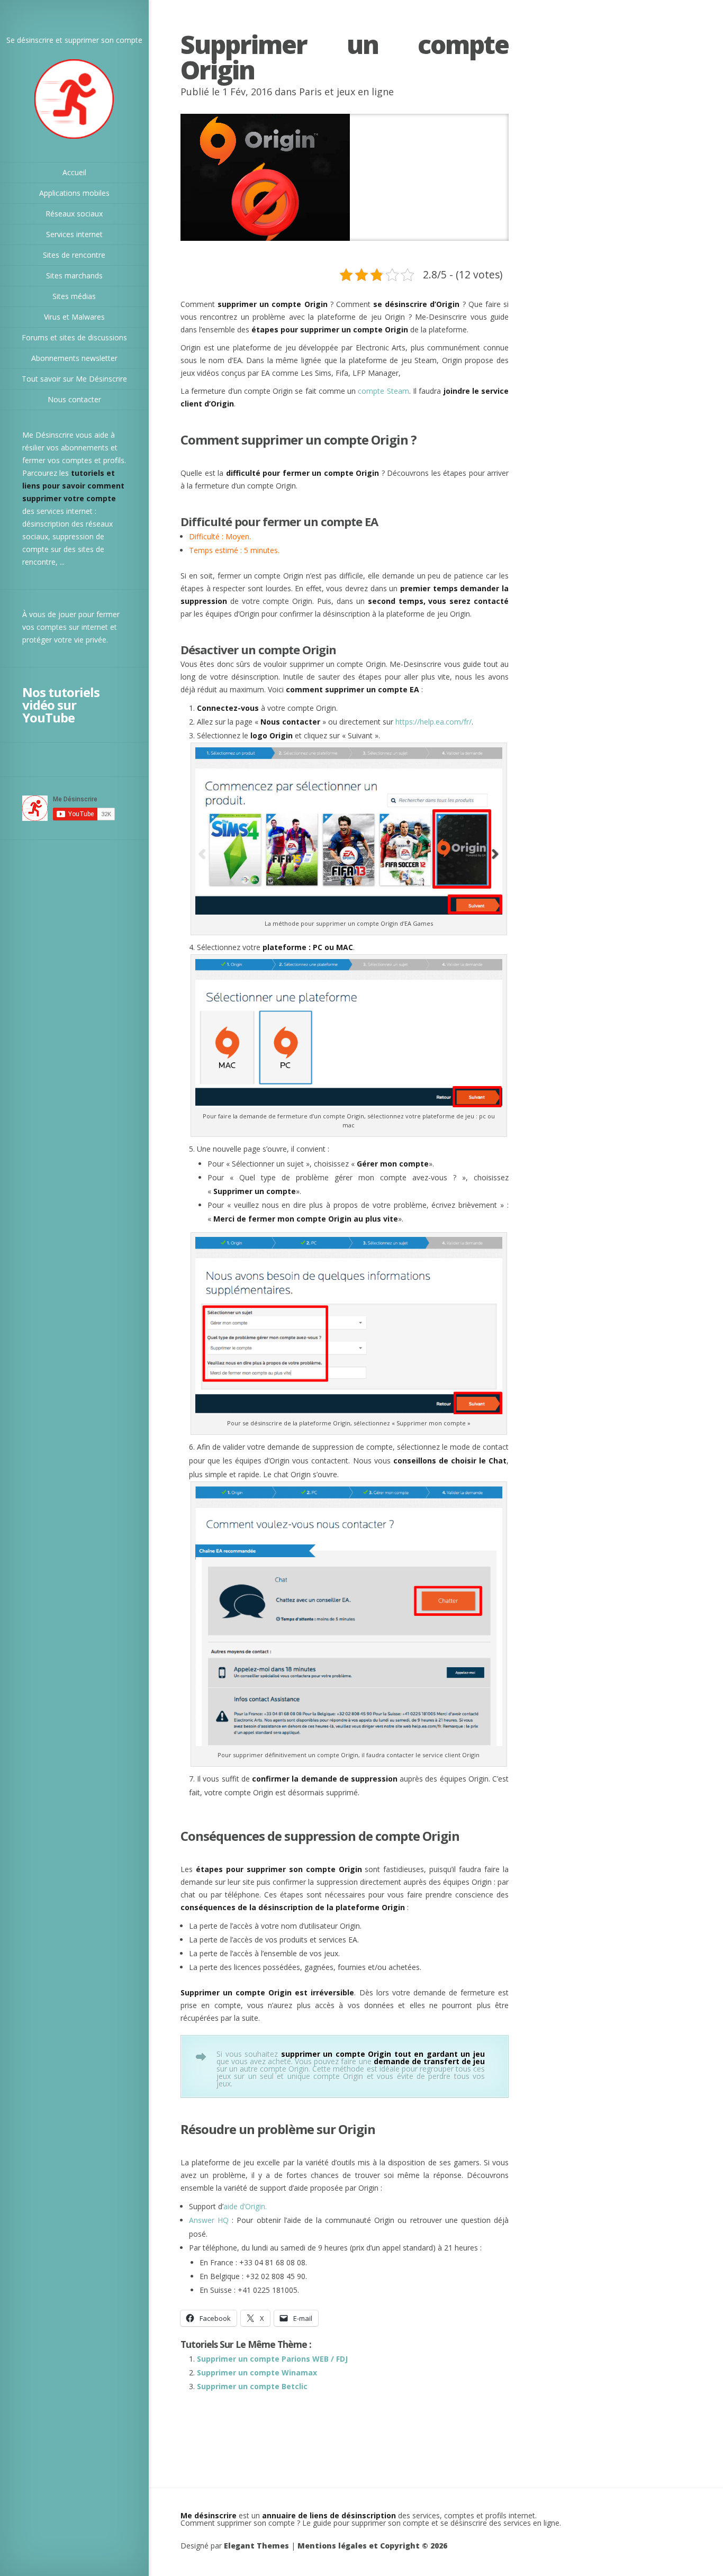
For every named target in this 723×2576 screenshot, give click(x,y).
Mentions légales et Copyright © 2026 (372, 2546)
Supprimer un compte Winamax (257, 2372)
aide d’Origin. (245, 2206)
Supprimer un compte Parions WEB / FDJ (272, 2359)
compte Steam (383, 391)
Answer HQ (209, 2220)
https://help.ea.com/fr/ (433, 722)
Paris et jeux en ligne (346, 92)
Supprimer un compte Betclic (252, 2386)
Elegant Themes (256, 2546)
